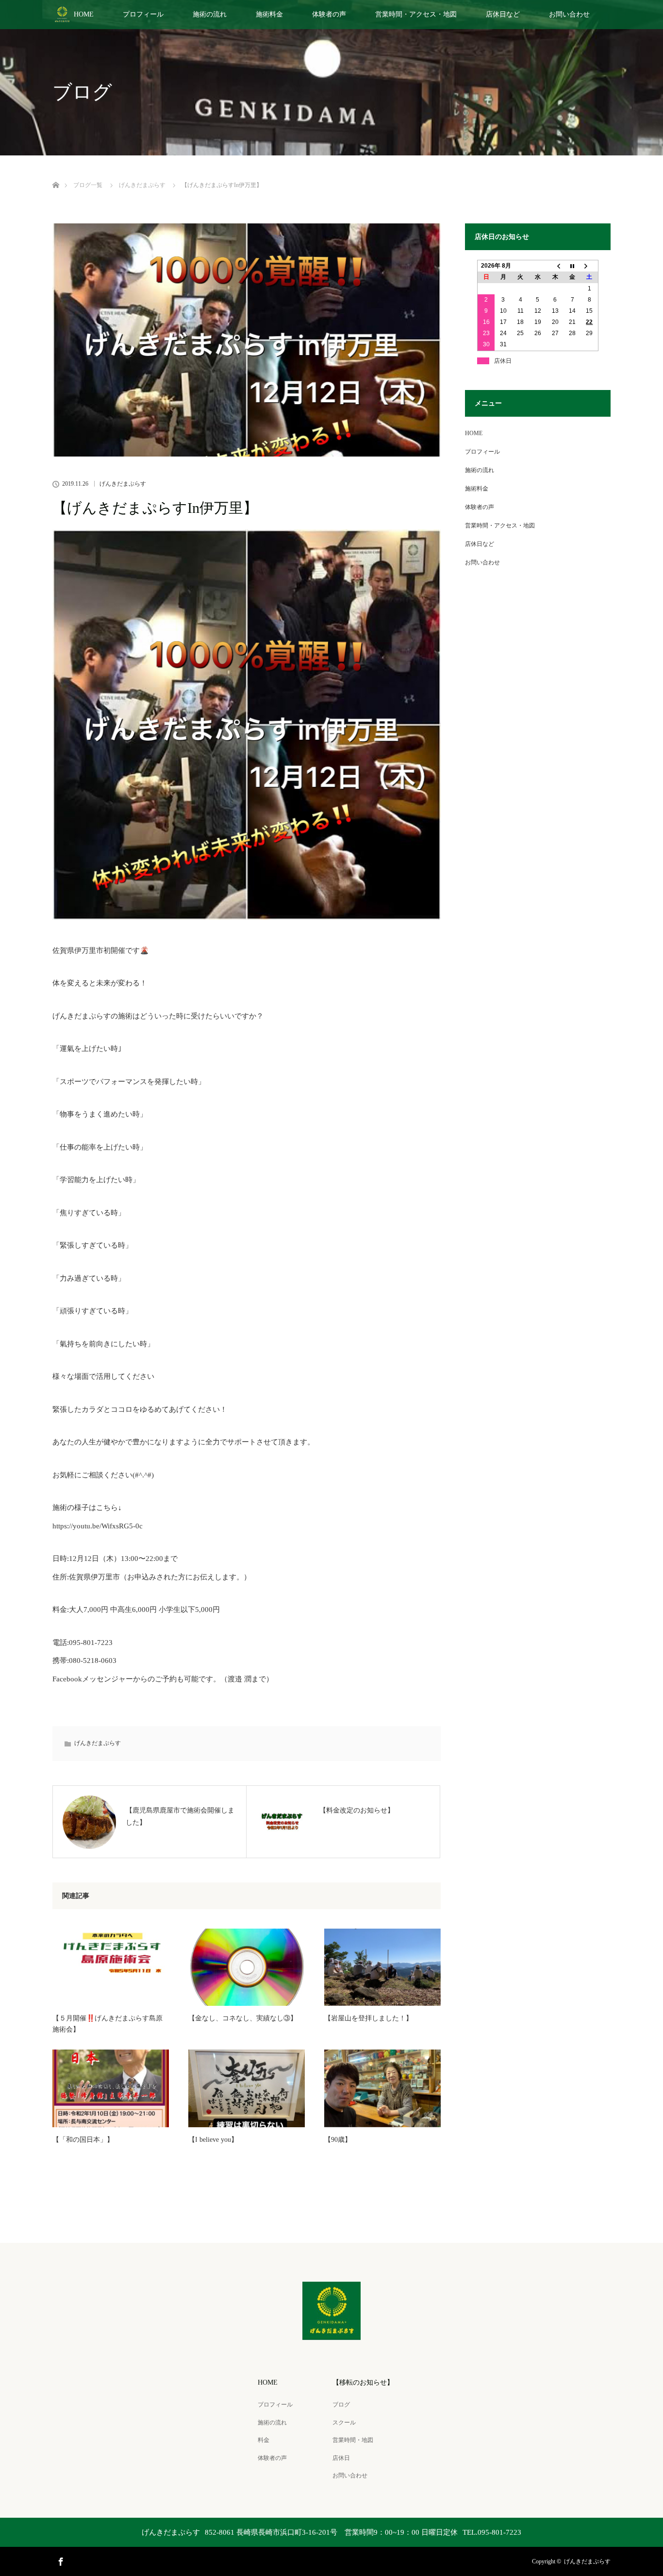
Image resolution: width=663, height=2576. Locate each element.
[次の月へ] (590, 266)
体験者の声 (329, 14)
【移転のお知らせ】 (363, 2382)
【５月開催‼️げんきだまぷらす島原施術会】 (108, 2024)
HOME (84, 14)
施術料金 (269, 14)
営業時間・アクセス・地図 (416, 14)
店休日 (341, 2458)
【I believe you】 (213, 2140)
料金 (264, 2440)
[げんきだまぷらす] (331, 2333)
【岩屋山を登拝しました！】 (368, 2018)
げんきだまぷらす (123, 484)
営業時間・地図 (353, 2440)
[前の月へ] (555, 266)
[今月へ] (572, 266)
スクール (344, 2423)
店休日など (503, 14)
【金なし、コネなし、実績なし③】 (243, 2018)
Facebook (60, 2560)
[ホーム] (56, 174)
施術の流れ (210, 14)
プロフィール (143, 14)
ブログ (341, 2405)
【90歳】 (338, 2140)
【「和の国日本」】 (83, 2140)
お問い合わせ (569, 14)
